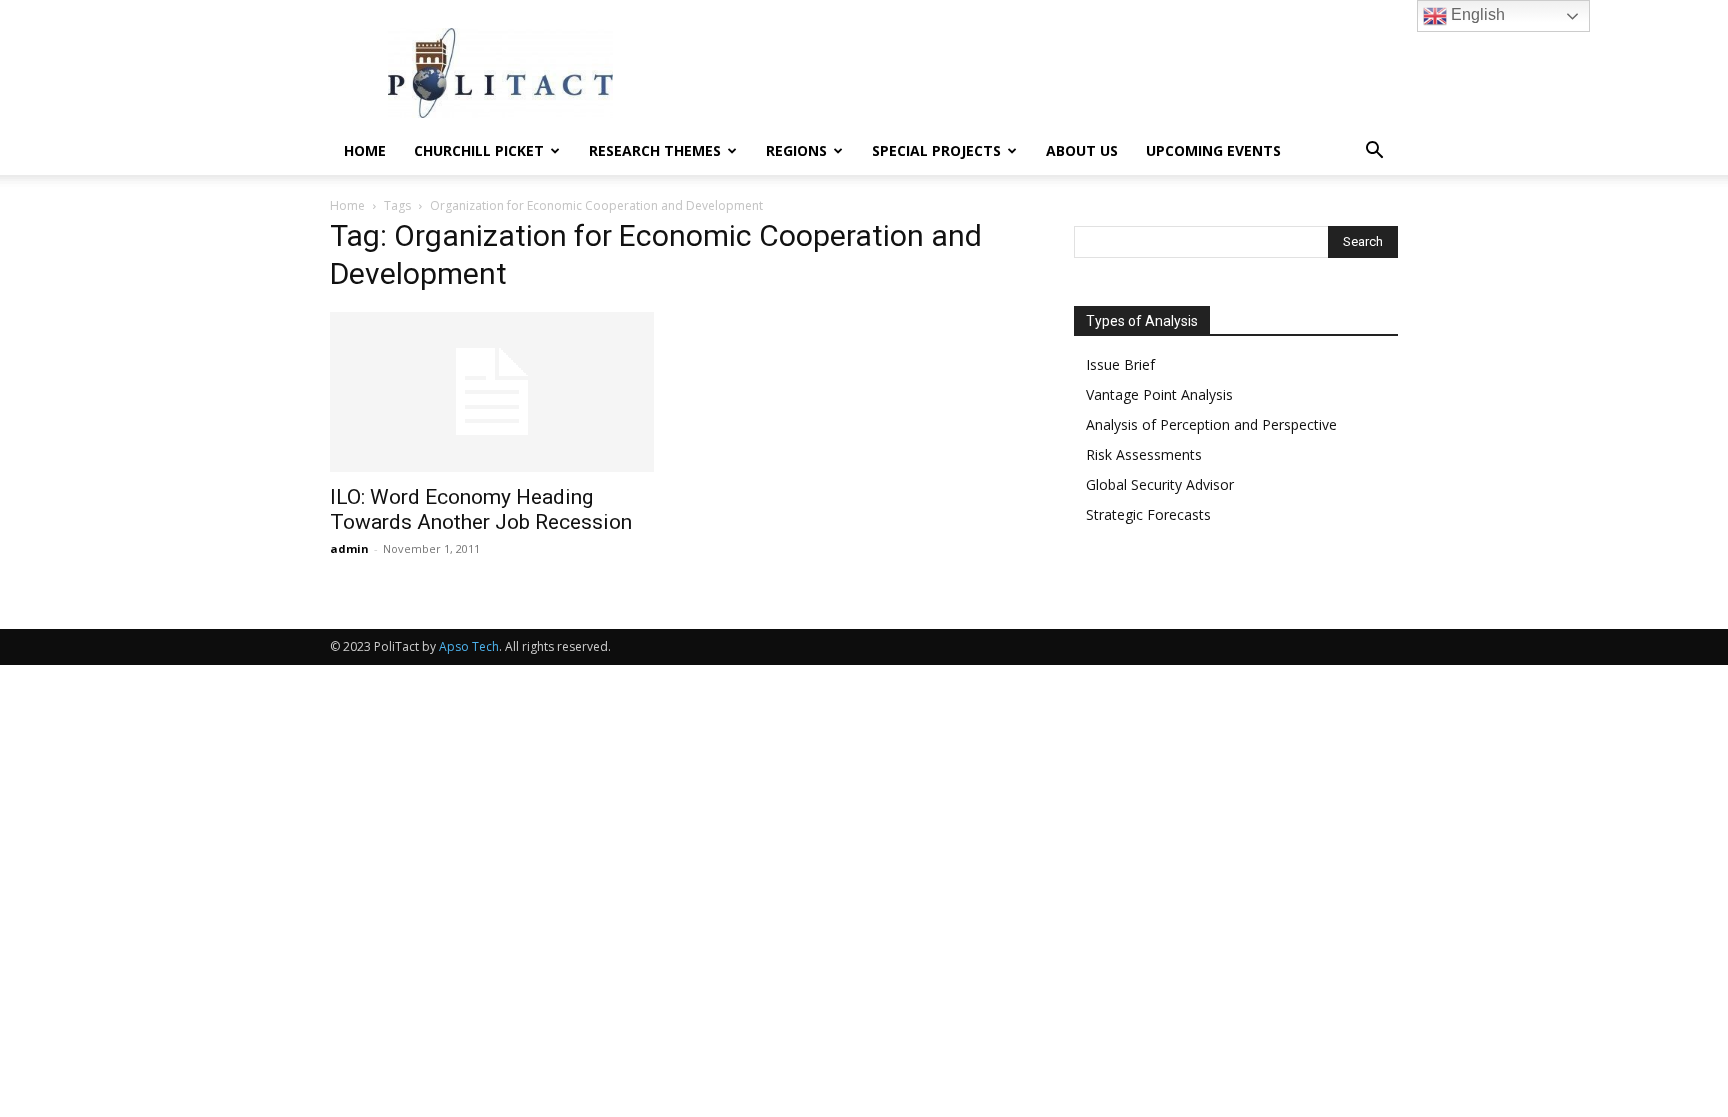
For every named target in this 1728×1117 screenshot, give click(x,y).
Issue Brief (1120, 364)
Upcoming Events (1213, 150)
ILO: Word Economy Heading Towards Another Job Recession (481, 509)
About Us (1082, 150)
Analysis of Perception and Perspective (1211, 424)
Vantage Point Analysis (1159, 394)
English (1476, 14)
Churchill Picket (479, 150)
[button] (1374, 152)
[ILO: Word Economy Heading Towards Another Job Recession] (492, 392)
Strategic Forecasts (1148, 514)
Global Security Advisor (1160, 484)
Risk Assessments (1144, 454)
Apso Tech (469, 646)
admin (349, 548)
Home (365, 150)
